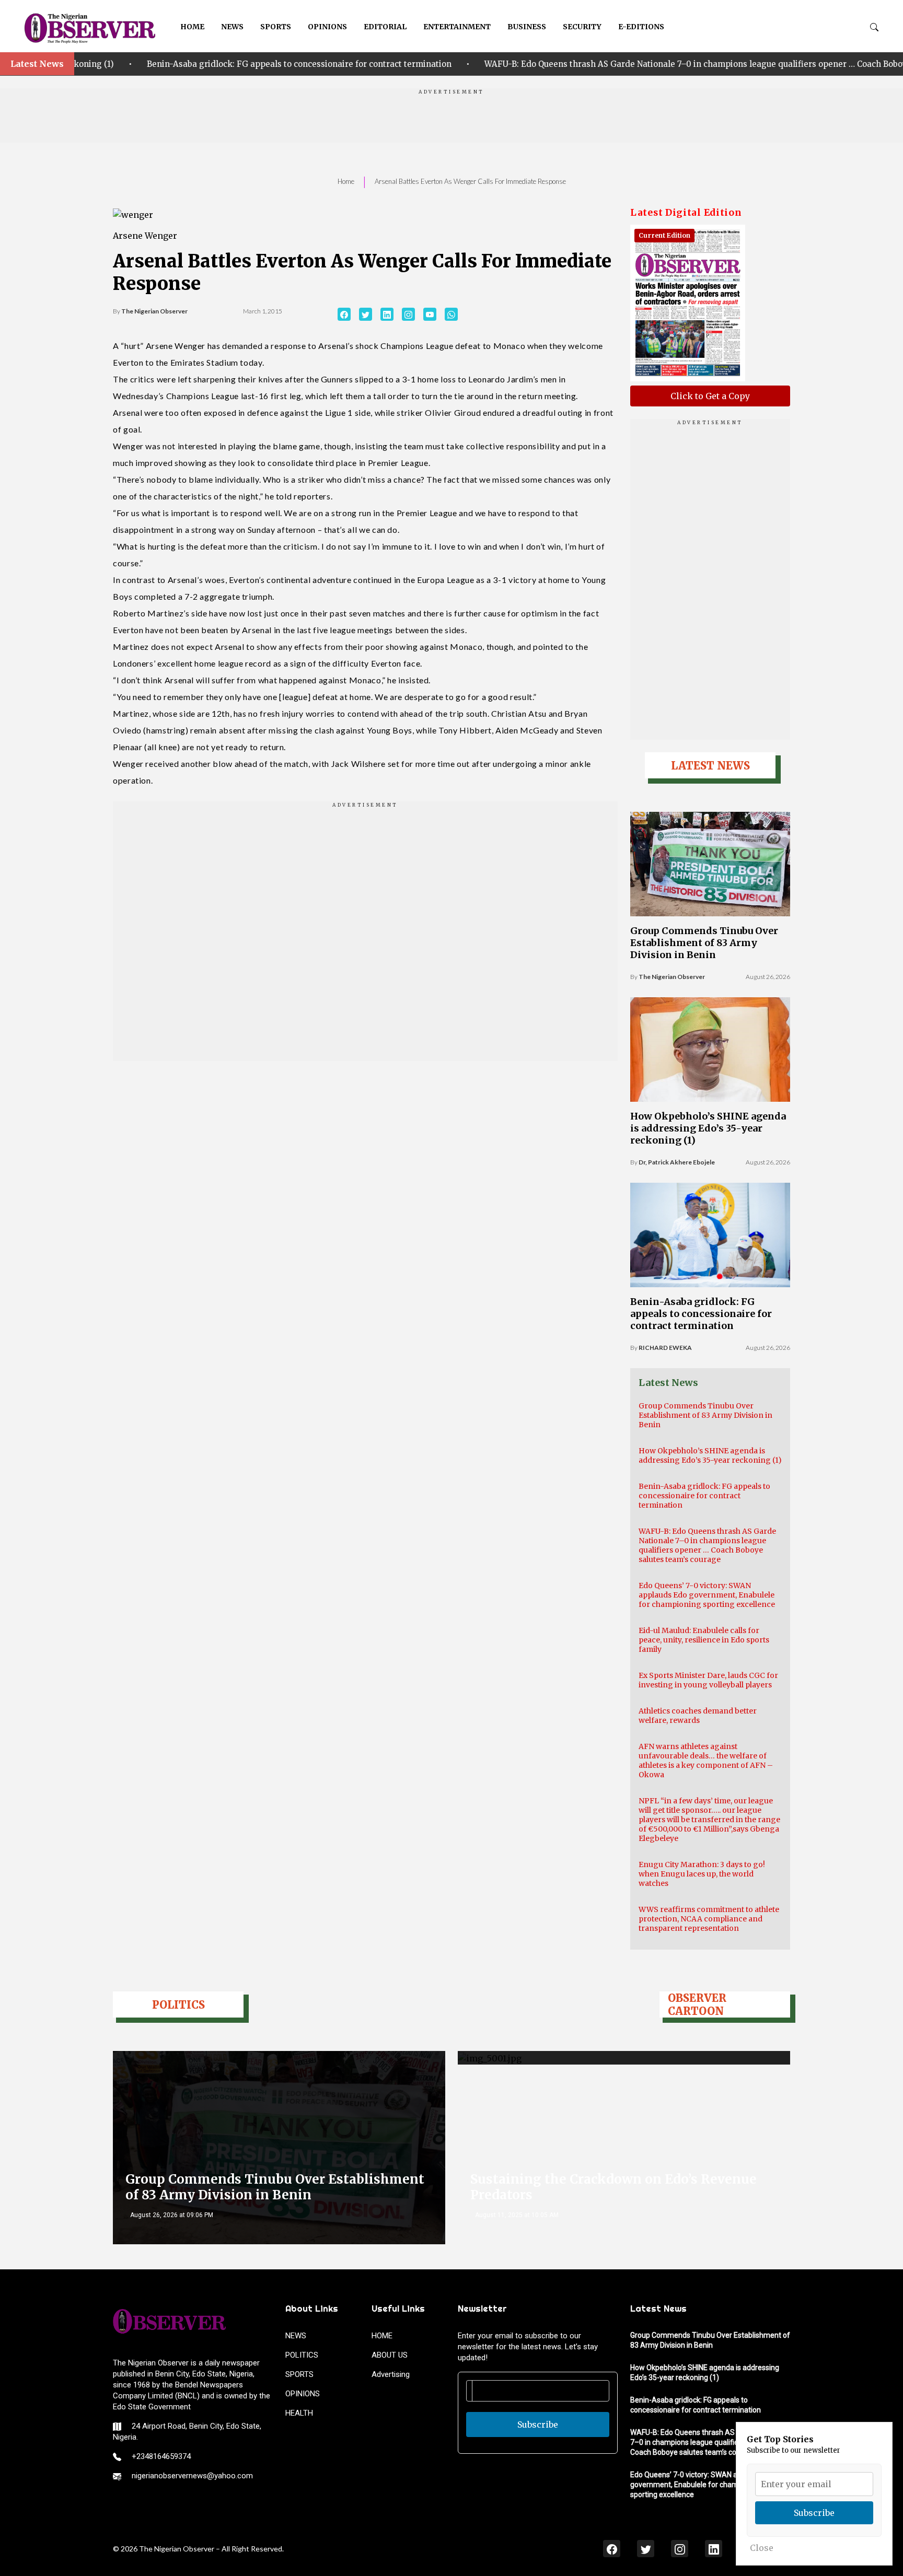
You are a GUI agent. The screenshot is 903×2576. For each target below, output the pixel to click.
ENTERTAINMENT (457, 27)
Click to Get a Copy (710, 396)
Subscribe (538, 2425)
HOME (192, 27)
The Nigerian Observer (154, 311)
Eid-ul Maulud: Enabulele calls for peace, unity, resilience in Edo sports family (704, 1640)
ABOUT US (390, 2355)
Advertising (391, 2374)
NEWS (232, 27)
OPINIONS (327, 27)
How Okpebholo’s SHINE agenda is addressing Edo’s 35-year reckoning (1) (708, 1128)
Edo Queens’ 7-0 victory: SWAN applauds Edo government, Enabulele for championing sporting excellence (707, 1595)
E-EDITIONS (641, 27)
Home (346, 181)
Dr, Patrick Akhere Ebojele (677, 1162)
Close (762, 2548)
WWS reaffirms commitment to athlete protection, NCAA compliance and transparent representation (709, 1919)
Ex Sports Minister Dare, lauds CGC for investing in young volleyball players (708, 1680)
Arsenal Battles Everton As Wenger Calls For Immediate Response (470, 181)
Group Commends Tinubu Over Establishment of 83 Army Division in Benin (704, 943)
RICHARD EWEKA (665, 1348)
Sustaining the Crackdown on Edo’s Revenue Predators (613, 2187)
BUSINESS (527, 27)
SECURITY (582, 27)
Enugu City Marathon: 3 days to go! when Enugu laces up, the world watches (702, 1874)
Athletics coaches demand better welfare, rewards (698, 1716)
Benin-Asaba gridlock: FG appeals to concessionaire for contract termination (701, 1314)
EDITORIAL (385, 27)
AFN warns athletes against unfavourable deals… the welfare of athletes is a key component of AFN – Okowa (706, 1761)
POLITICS (302, 2355)
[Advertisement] (451, 119)
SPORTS (276, 27)
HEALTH (299, 2413)
